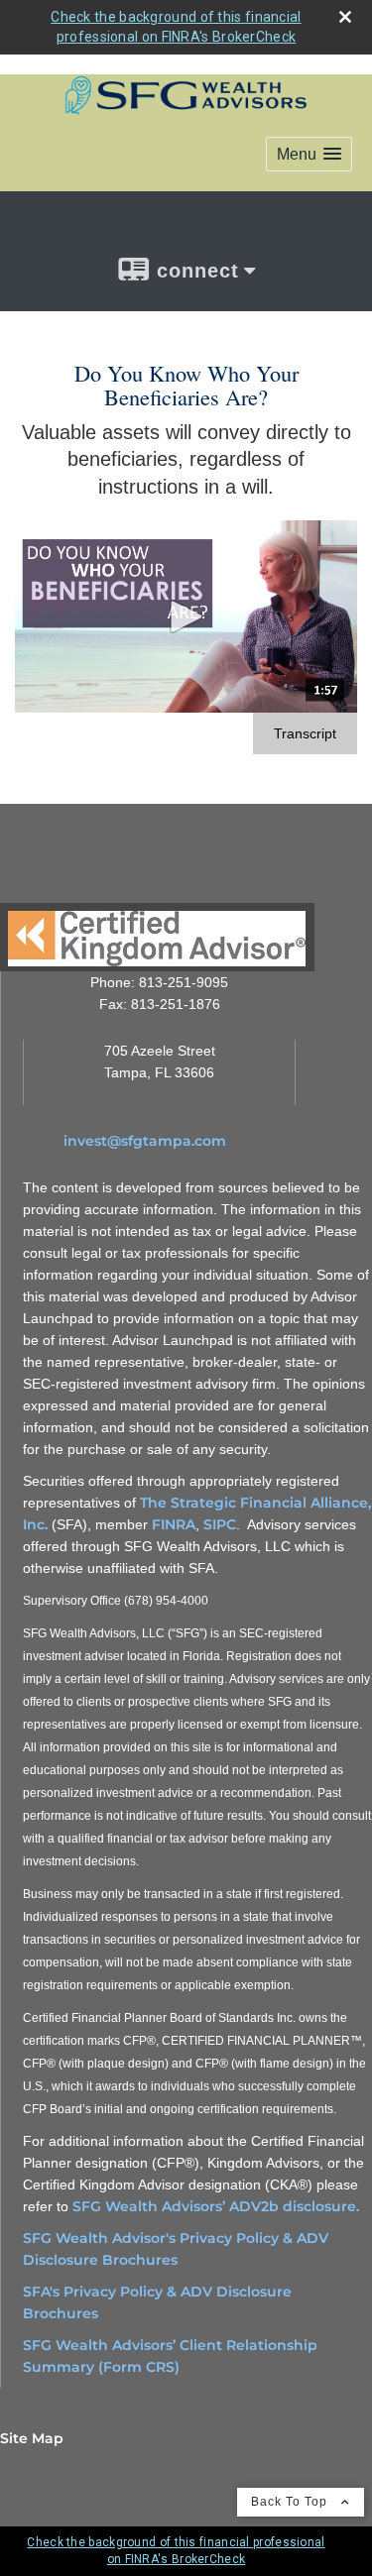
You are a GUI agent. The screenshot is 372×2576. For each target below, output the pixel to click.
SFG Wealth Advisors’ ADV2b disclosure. (216, 2206)
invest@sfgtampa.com (145, 1141)
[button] (309, 154)
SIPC (220, 1524)
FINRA (174, 1524)
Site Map (32, 2438)
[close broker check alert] (345, 17)
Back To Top (291, 2502)
